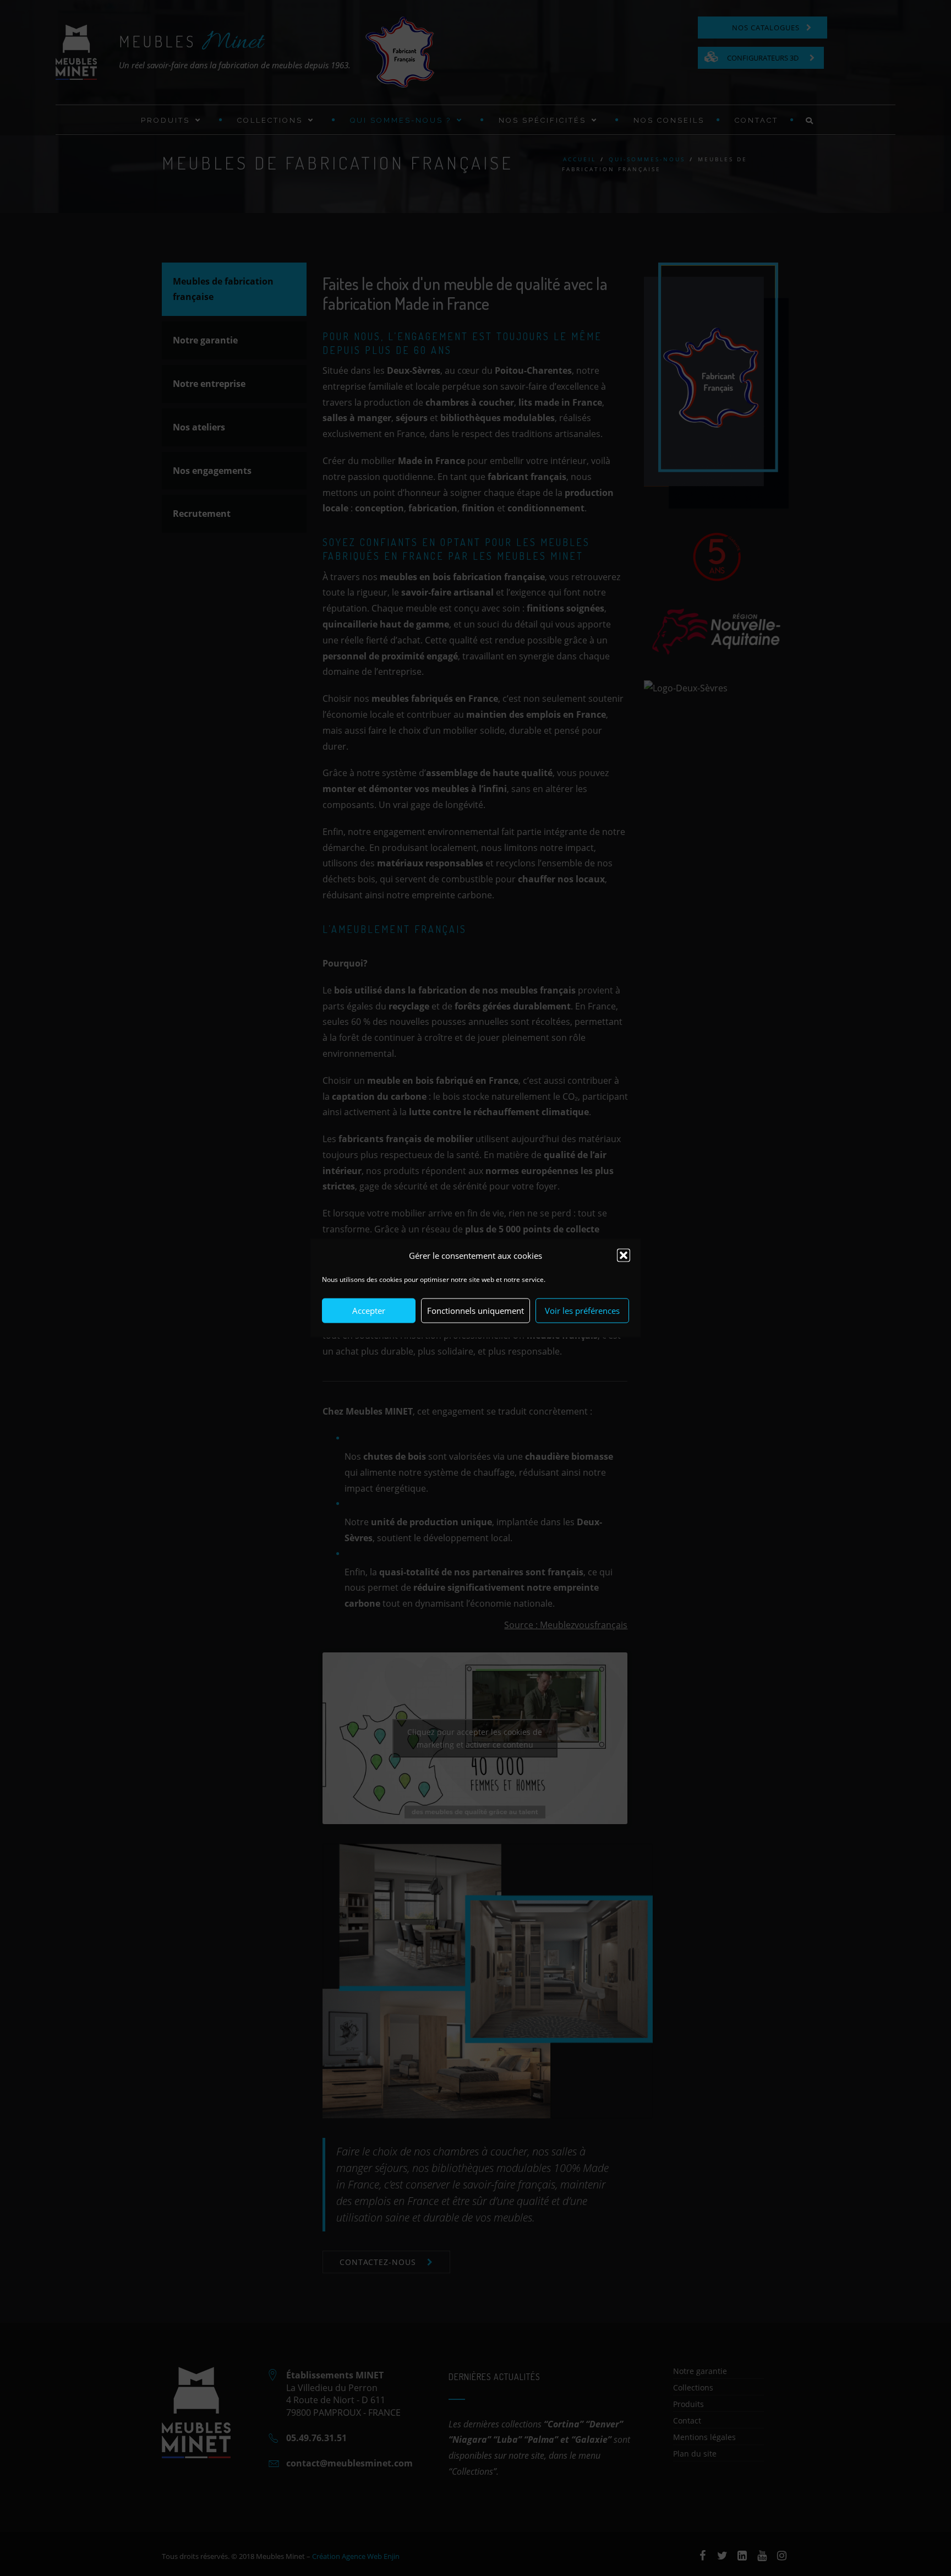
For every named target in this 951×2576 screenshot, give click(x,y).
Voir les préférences (582, 1311)
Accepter (369, 1311)
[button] (624, 1256)
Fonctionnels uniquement (475, 1311)
